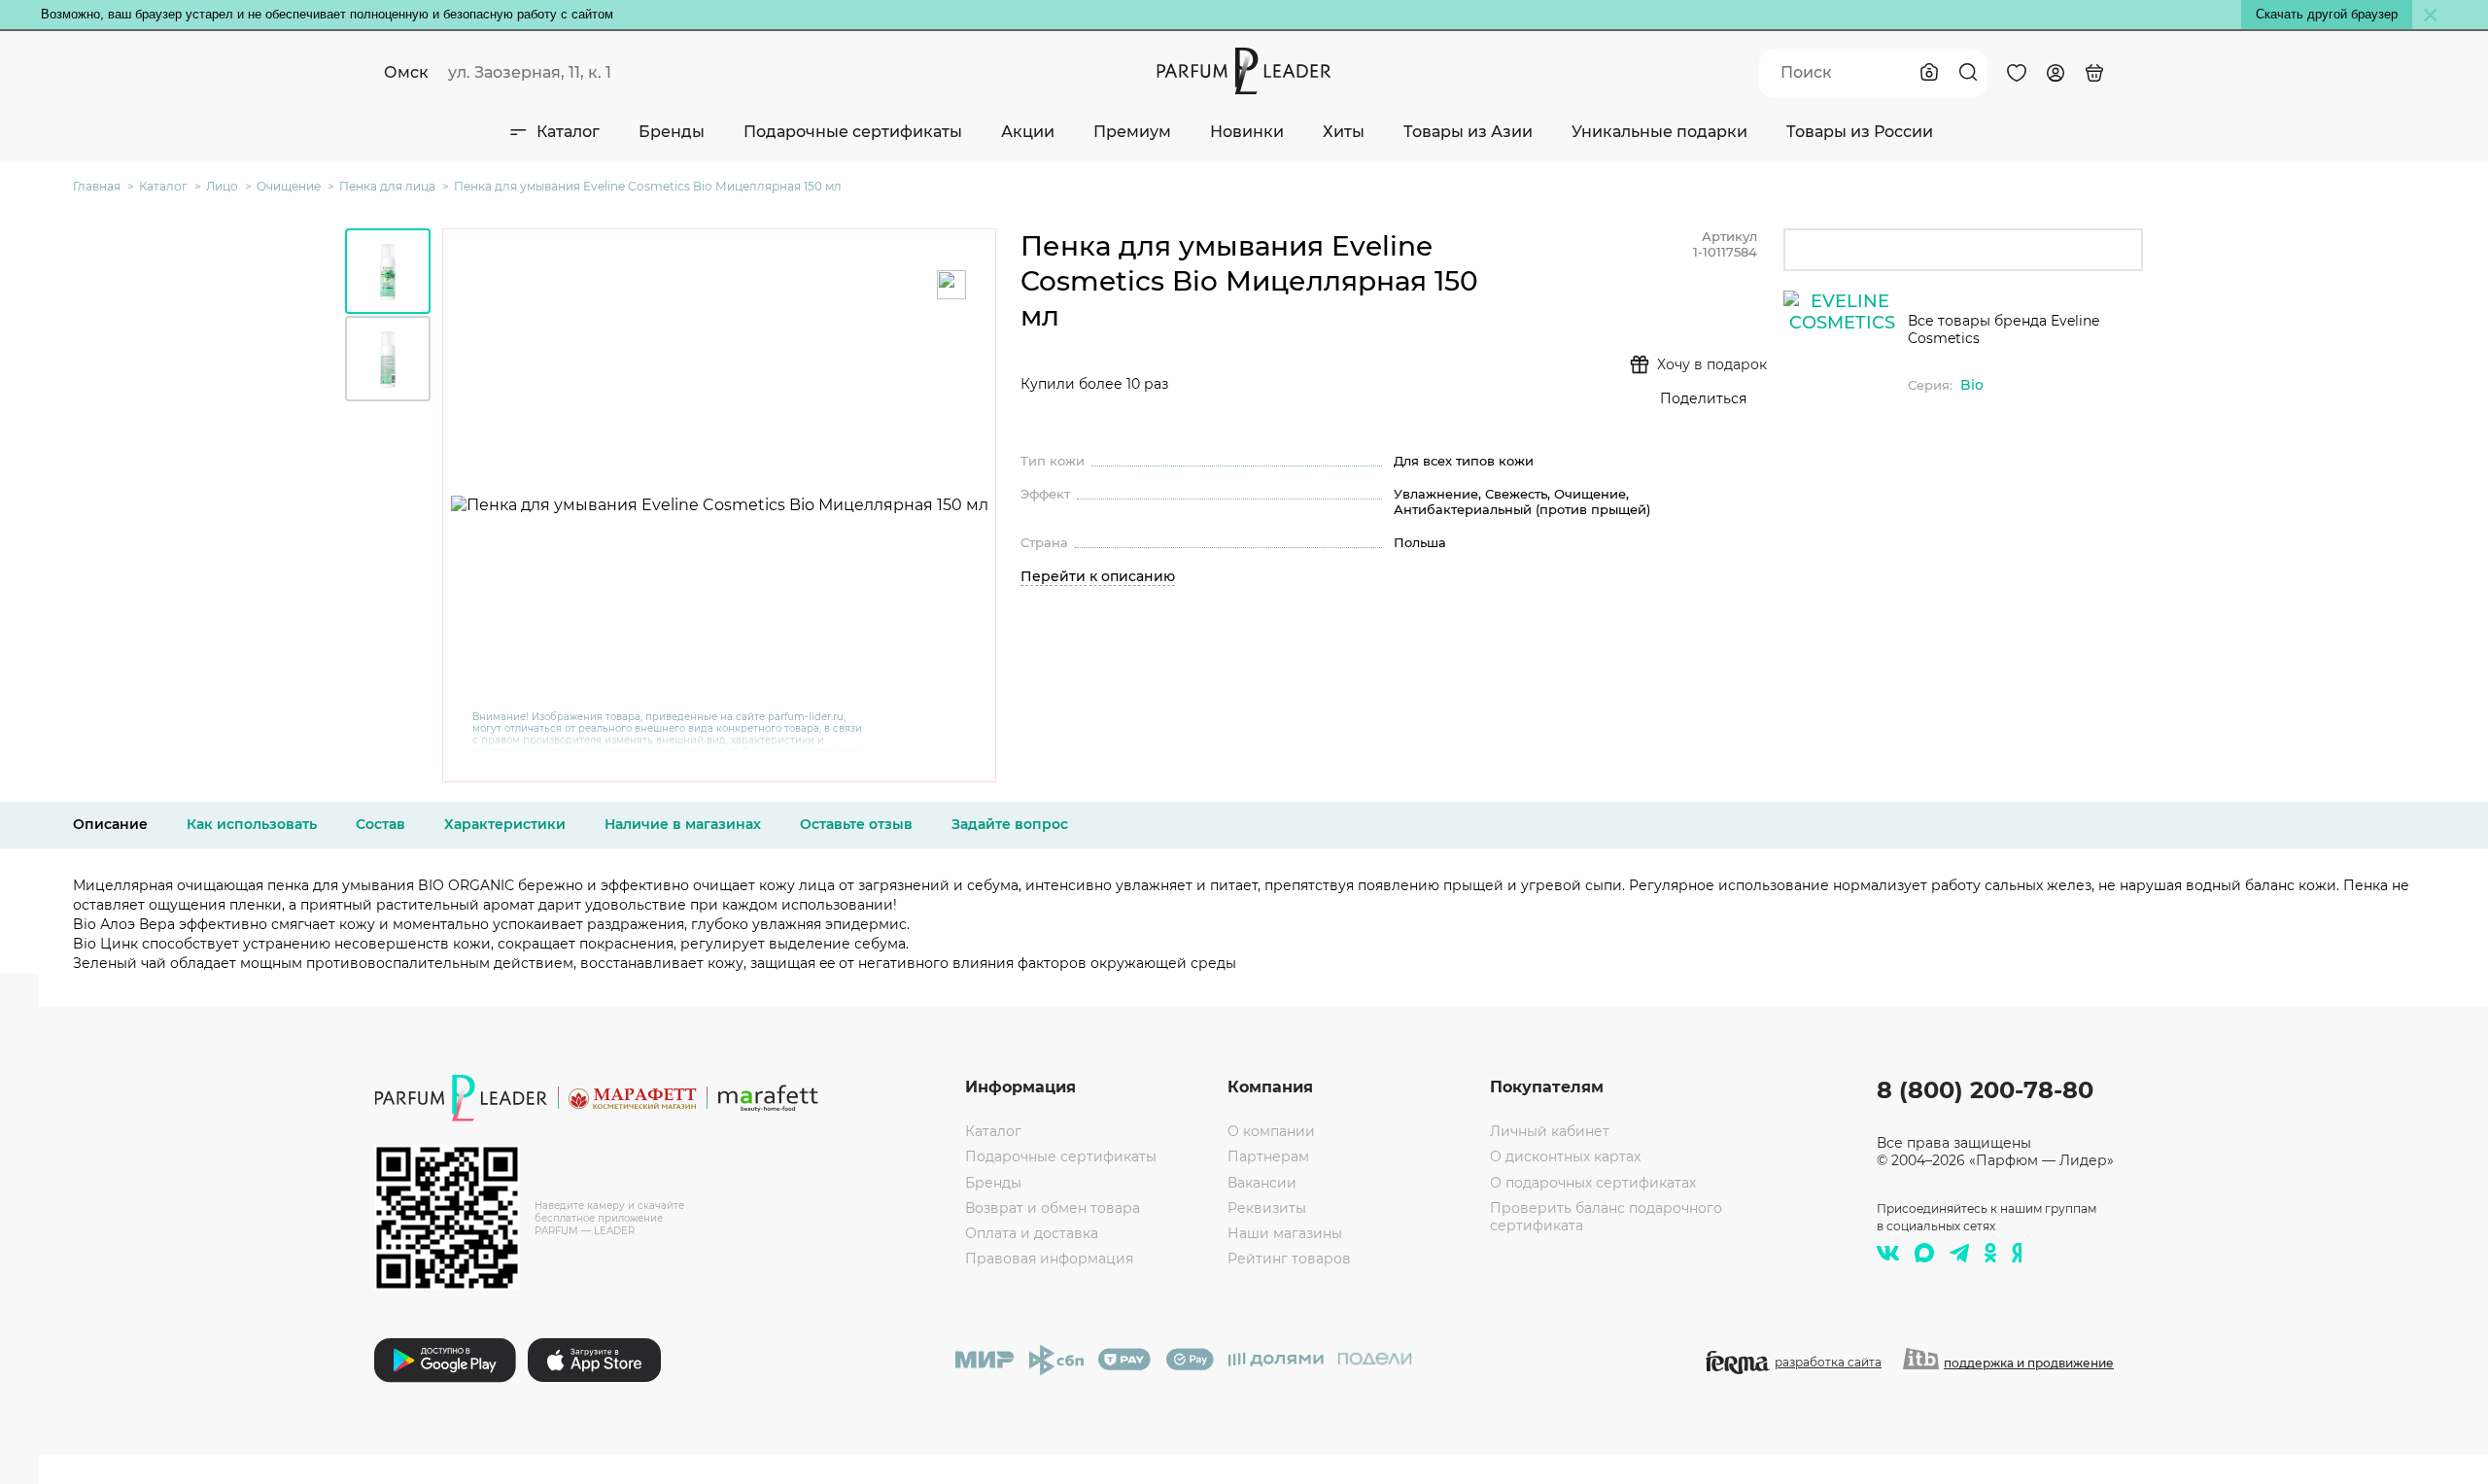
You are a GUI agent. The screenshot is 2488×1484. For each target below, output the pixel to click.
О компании (1271, 1131)
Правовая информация (1049, 1259)
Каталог (568, 132)
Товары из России (1860, 132)
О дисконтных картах (1565, 1156)
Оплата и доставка (1032, 1233)
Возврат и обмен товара (1053, 1208)
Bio (1972, 385)
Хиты (1344, 132)
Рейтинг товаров (1289, 1259)
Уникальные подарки (1659, 132)
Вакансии (1262, 1183)
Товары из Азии (1468, 132)
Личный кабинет (1550, 1131)
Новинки (1247, 132)
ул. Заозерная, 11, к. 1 (530, 72)
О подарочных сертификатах (1593, 1183)
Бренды (672, 132)
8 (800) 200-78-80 (1985, 1090)
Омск (406, 72)
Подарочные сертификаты (853, 132)
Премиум (1132, 132)
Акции (1028, 132)
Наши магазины (1285, 1233)
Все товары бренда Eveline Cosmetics (2004, 329)
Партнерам (1268, 1156)
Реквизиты (1267, 1208)
